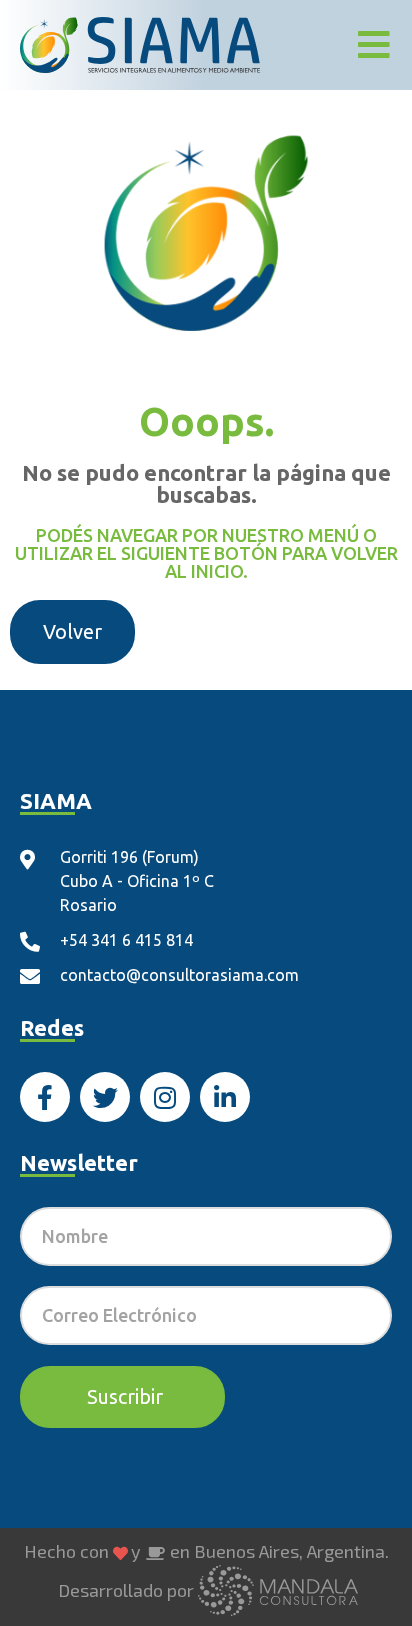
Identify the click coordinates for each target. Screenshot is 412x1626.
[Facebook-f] (45, 1097)
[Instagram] (165, 1097)
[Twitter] (105, 1097)
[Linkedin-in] (225, 1097)
